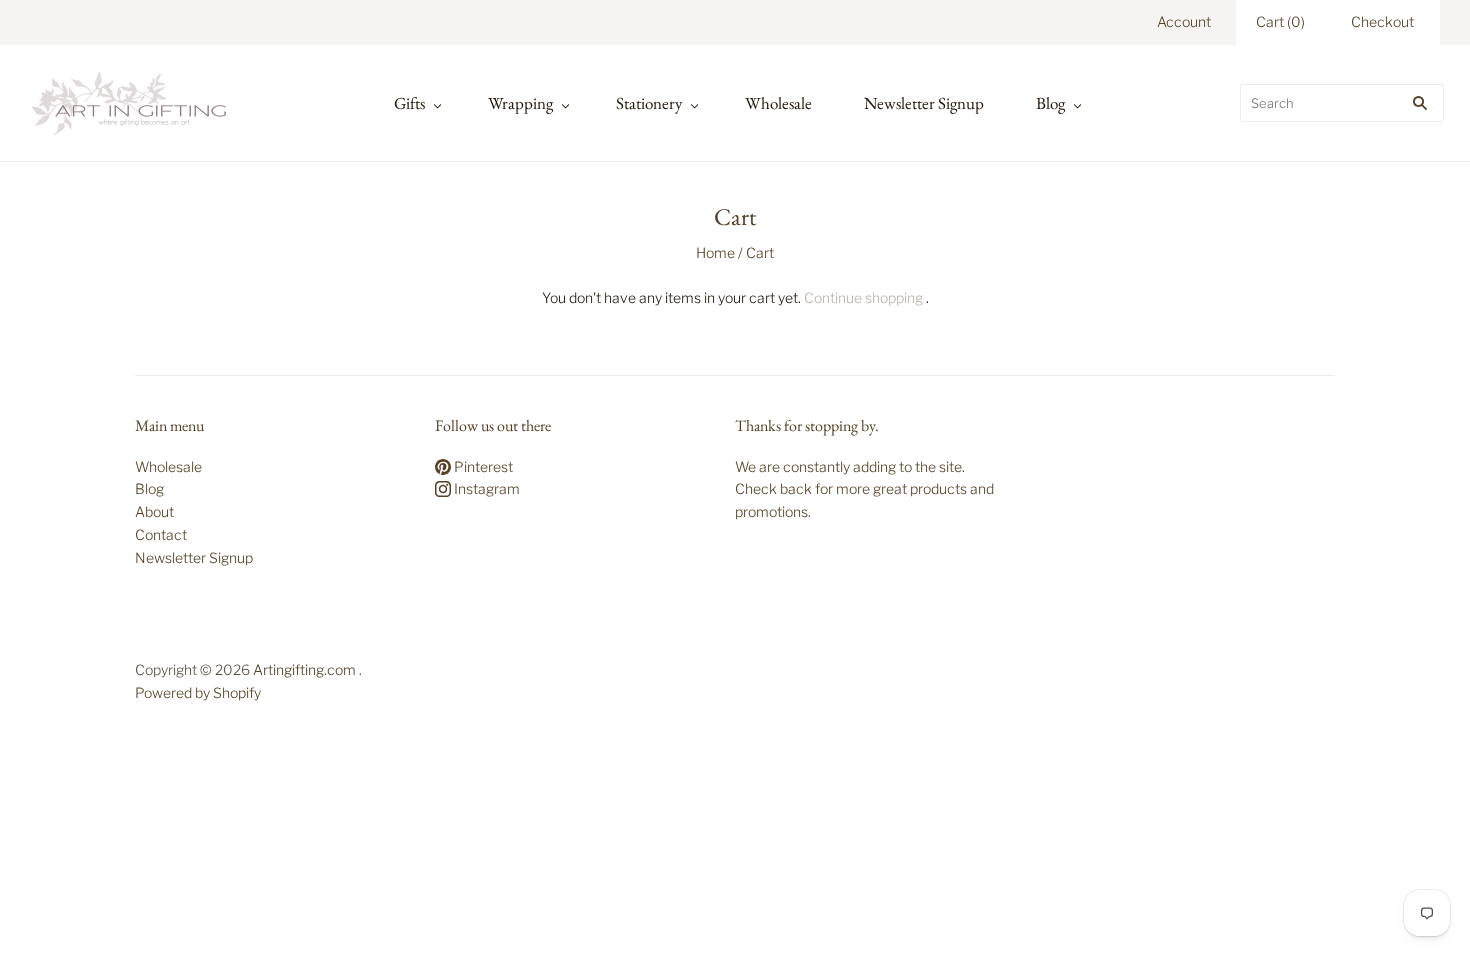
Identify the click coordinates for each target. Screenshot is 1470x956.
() (1280, 21)
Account (1184, 21)
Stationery (649, 103)
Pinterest (482, 466)
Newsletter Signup (924, 103)
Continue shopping (863, 297)
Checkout (1382, 21)
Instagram (485, 488)
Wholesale (778, 103)
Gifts (409, 103)
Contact (161, 534)
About (154, 511)
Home (715, 252)
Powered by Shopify (198, 692)
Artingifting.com (304, 669)
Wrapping (520, 103)
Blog (1050, 103)
